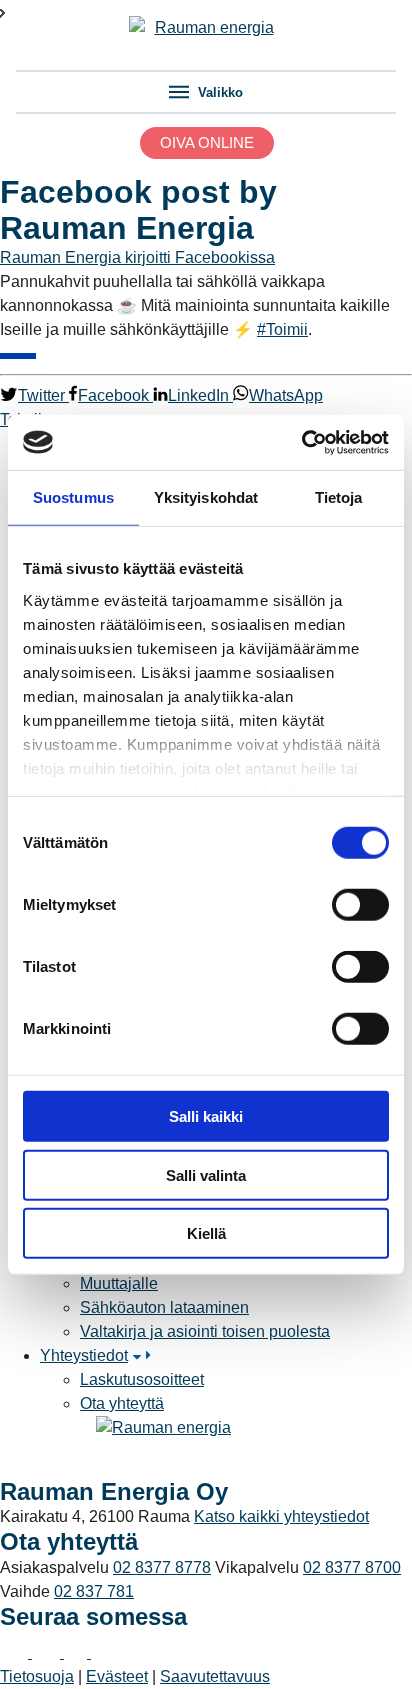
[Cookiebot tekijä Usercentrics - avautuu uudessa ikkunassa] (301, 442)
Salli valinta (206, 1174)
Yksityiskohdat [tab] (206, 497)
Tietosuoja (37, 1676)
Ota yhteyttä (122, 1403)
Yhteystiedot (84, 1355)
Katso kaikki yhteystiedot (281, 1516)
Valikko (218, 92)
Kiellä (206, 1233)
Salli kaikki (206, 1116)
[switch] (360, 905)
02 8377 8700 (352, 1567)
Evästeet (117, 1676)
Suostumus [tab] (73, 497)
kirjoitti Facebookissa (200, 257)
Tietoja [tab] (339, 497)
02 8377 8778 (162, 1567)
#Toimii (282, 329)
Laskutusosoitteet (142, 1379)
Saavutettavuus (215, 1676)
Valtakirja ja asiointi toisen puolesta (205, 1331)
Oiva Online (207, 142)
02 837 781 (94, 1591)
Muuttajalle (119, 1283)
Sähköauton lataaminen (164, 1307)
